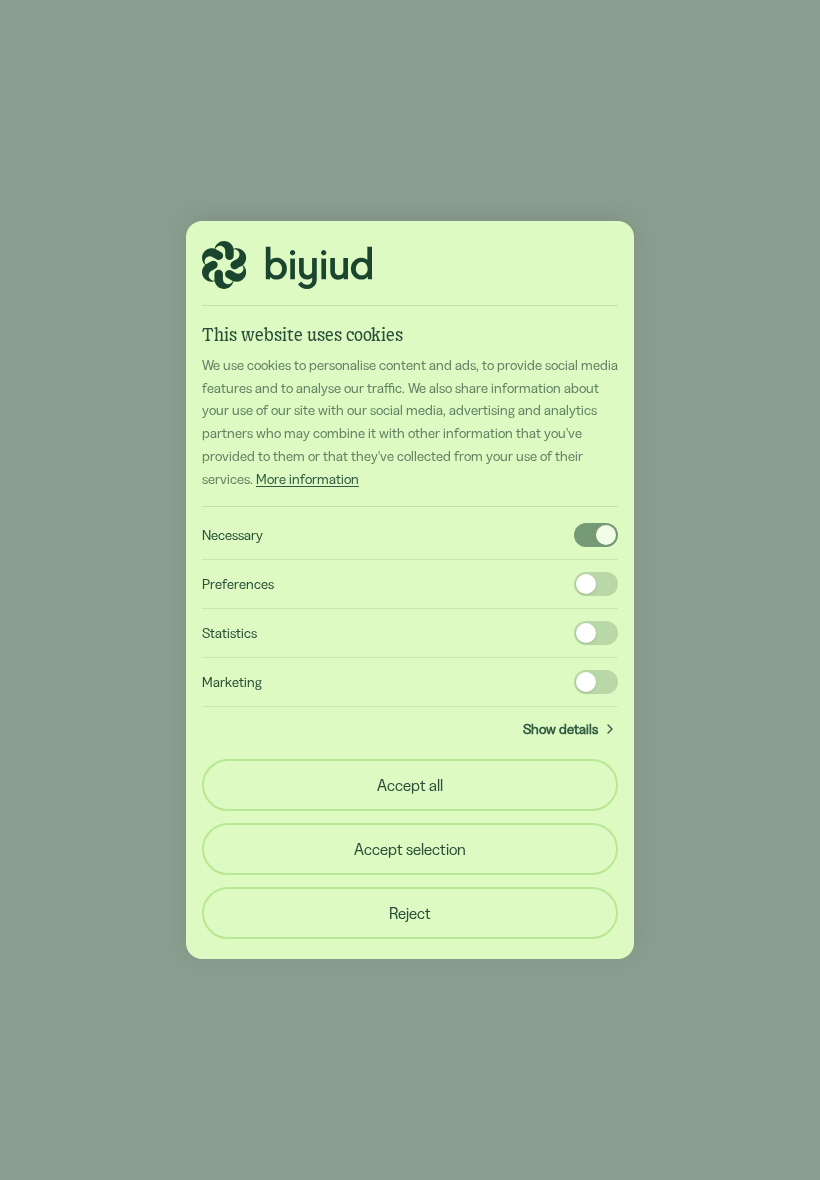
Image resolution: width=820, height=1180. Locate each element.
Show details (560, 729)
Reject (410, 913)
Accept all (410, 785)
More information (307, 479)
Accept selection (410, 849)
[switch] (596, 535)
